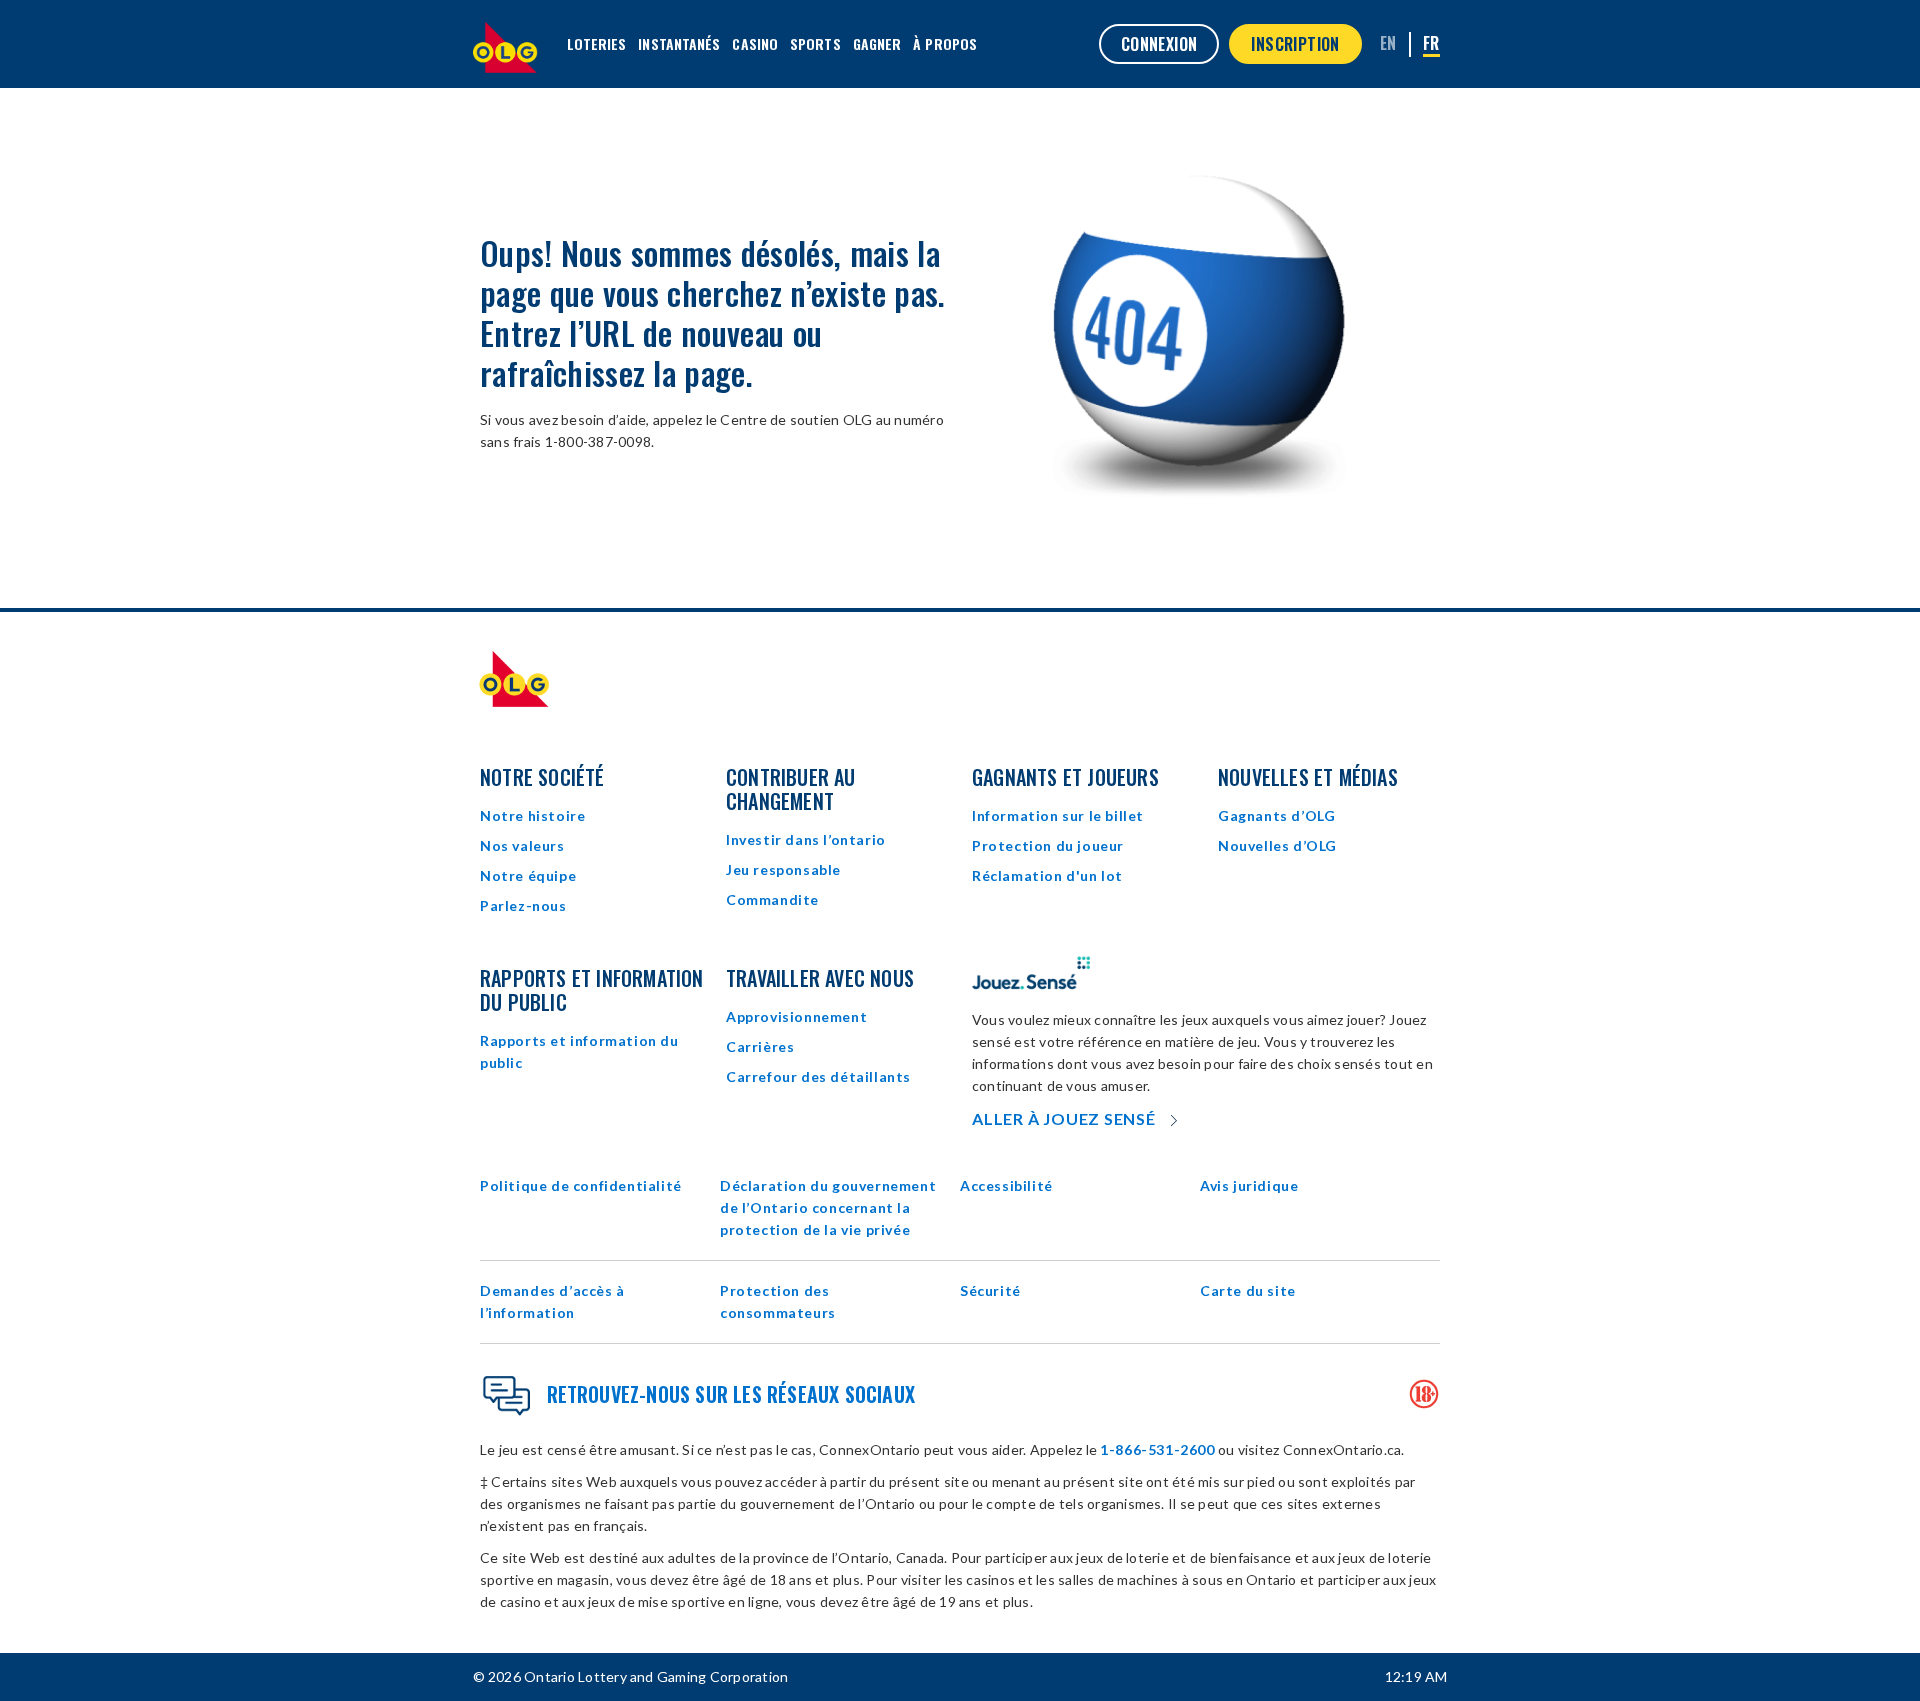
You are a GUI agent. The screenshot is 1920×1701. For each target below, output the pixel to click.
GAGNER (877, 43)
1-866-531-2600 (1157, 1449)
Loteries (597, 43)
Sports (815, 43)
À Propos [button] (945, 43)
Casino (755, 43)
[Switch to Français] (1431, 44)
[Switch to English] (1388, 43)
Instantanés (679, 43)
